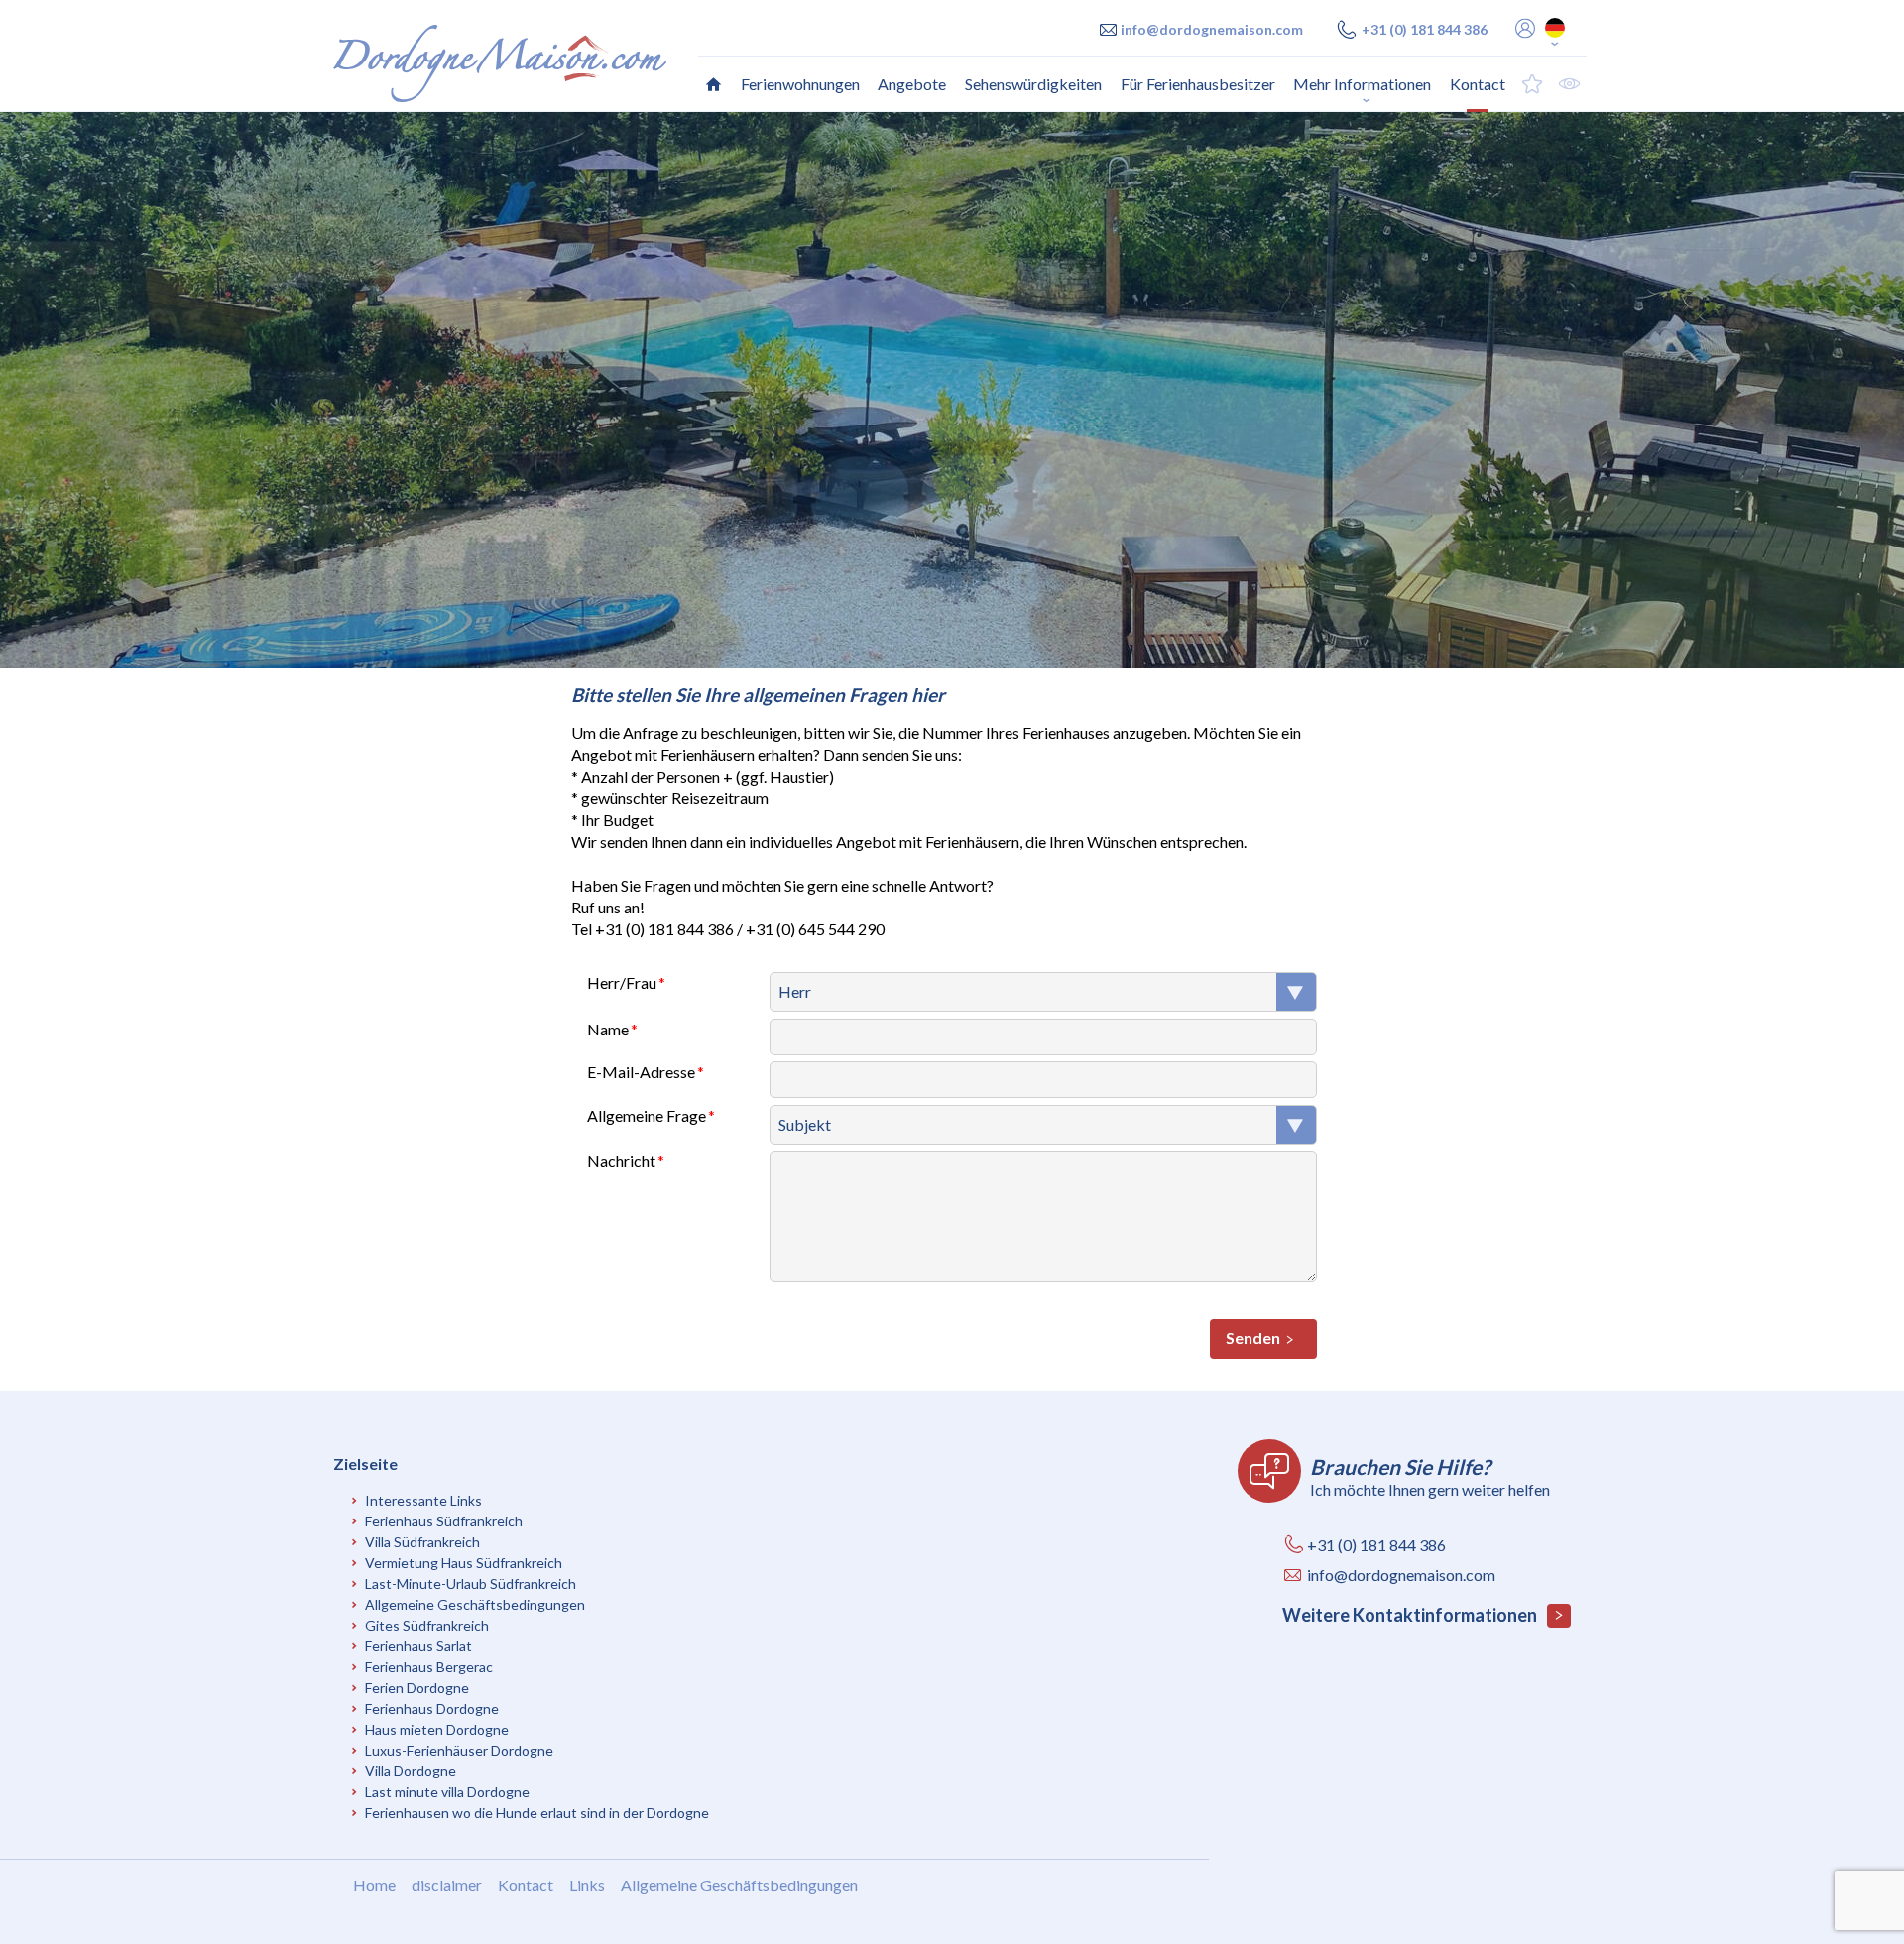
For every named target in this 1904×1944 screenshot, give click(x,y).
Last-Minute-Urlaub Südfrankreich (471, 1583)
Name (608, 1029)
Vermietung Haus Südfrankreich (464, 1563)
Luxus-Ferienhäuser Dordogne (459, 1750)
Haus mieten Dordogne (437, 1729)
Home (374, 1885)
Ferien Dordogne (417, 1688)
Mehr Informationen (1362, 84)
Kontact (526, 1885)
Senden (1253, 1337)
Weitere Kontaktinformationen (1411, 1615)
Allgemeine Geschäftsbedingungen (475, 1604)
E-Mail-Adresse (641, 1072)
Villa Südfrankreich (422, 1542)
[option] (952, 390)
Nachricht (621, 1161)
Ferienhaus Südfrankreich (444, 1521)
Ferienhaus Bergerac (429, 1667)
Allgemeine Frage (647, 1115)
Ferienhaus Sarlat (418, 1646)
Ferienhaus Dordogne (432, 1708)
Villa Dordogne (411, 1771)
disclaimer (447, 1885)
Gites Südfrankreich (427, 1625)
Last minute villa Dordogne (447, 1792)
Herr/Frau (622, 982)
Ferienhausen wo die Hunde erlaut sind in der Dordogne (537, 1813)
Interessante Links (423, 1500)
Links (587, 1885)
